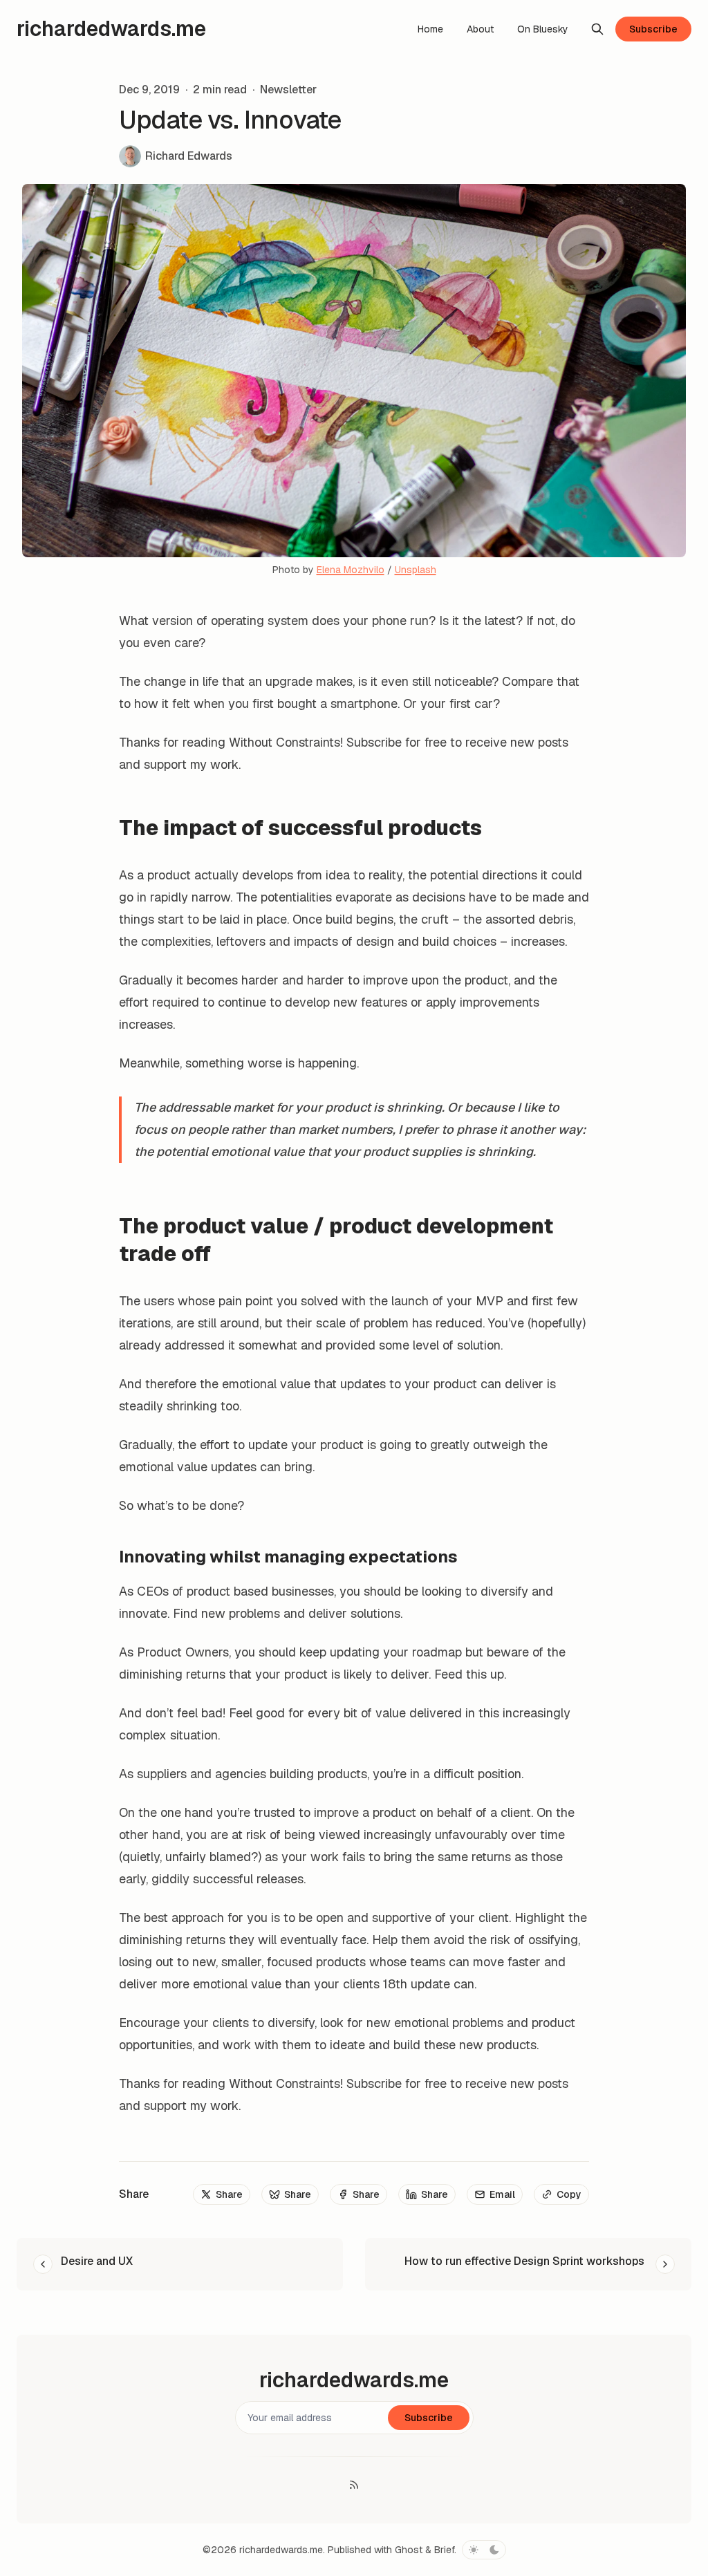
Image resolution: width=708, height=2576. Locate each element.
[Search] (597, 29)
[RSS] (354, 2485)
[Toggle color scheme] (484, 2550)
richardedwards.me (281, 2550)
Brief (444, 2550)
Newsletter (288, 90)
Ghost (409, 2550)
